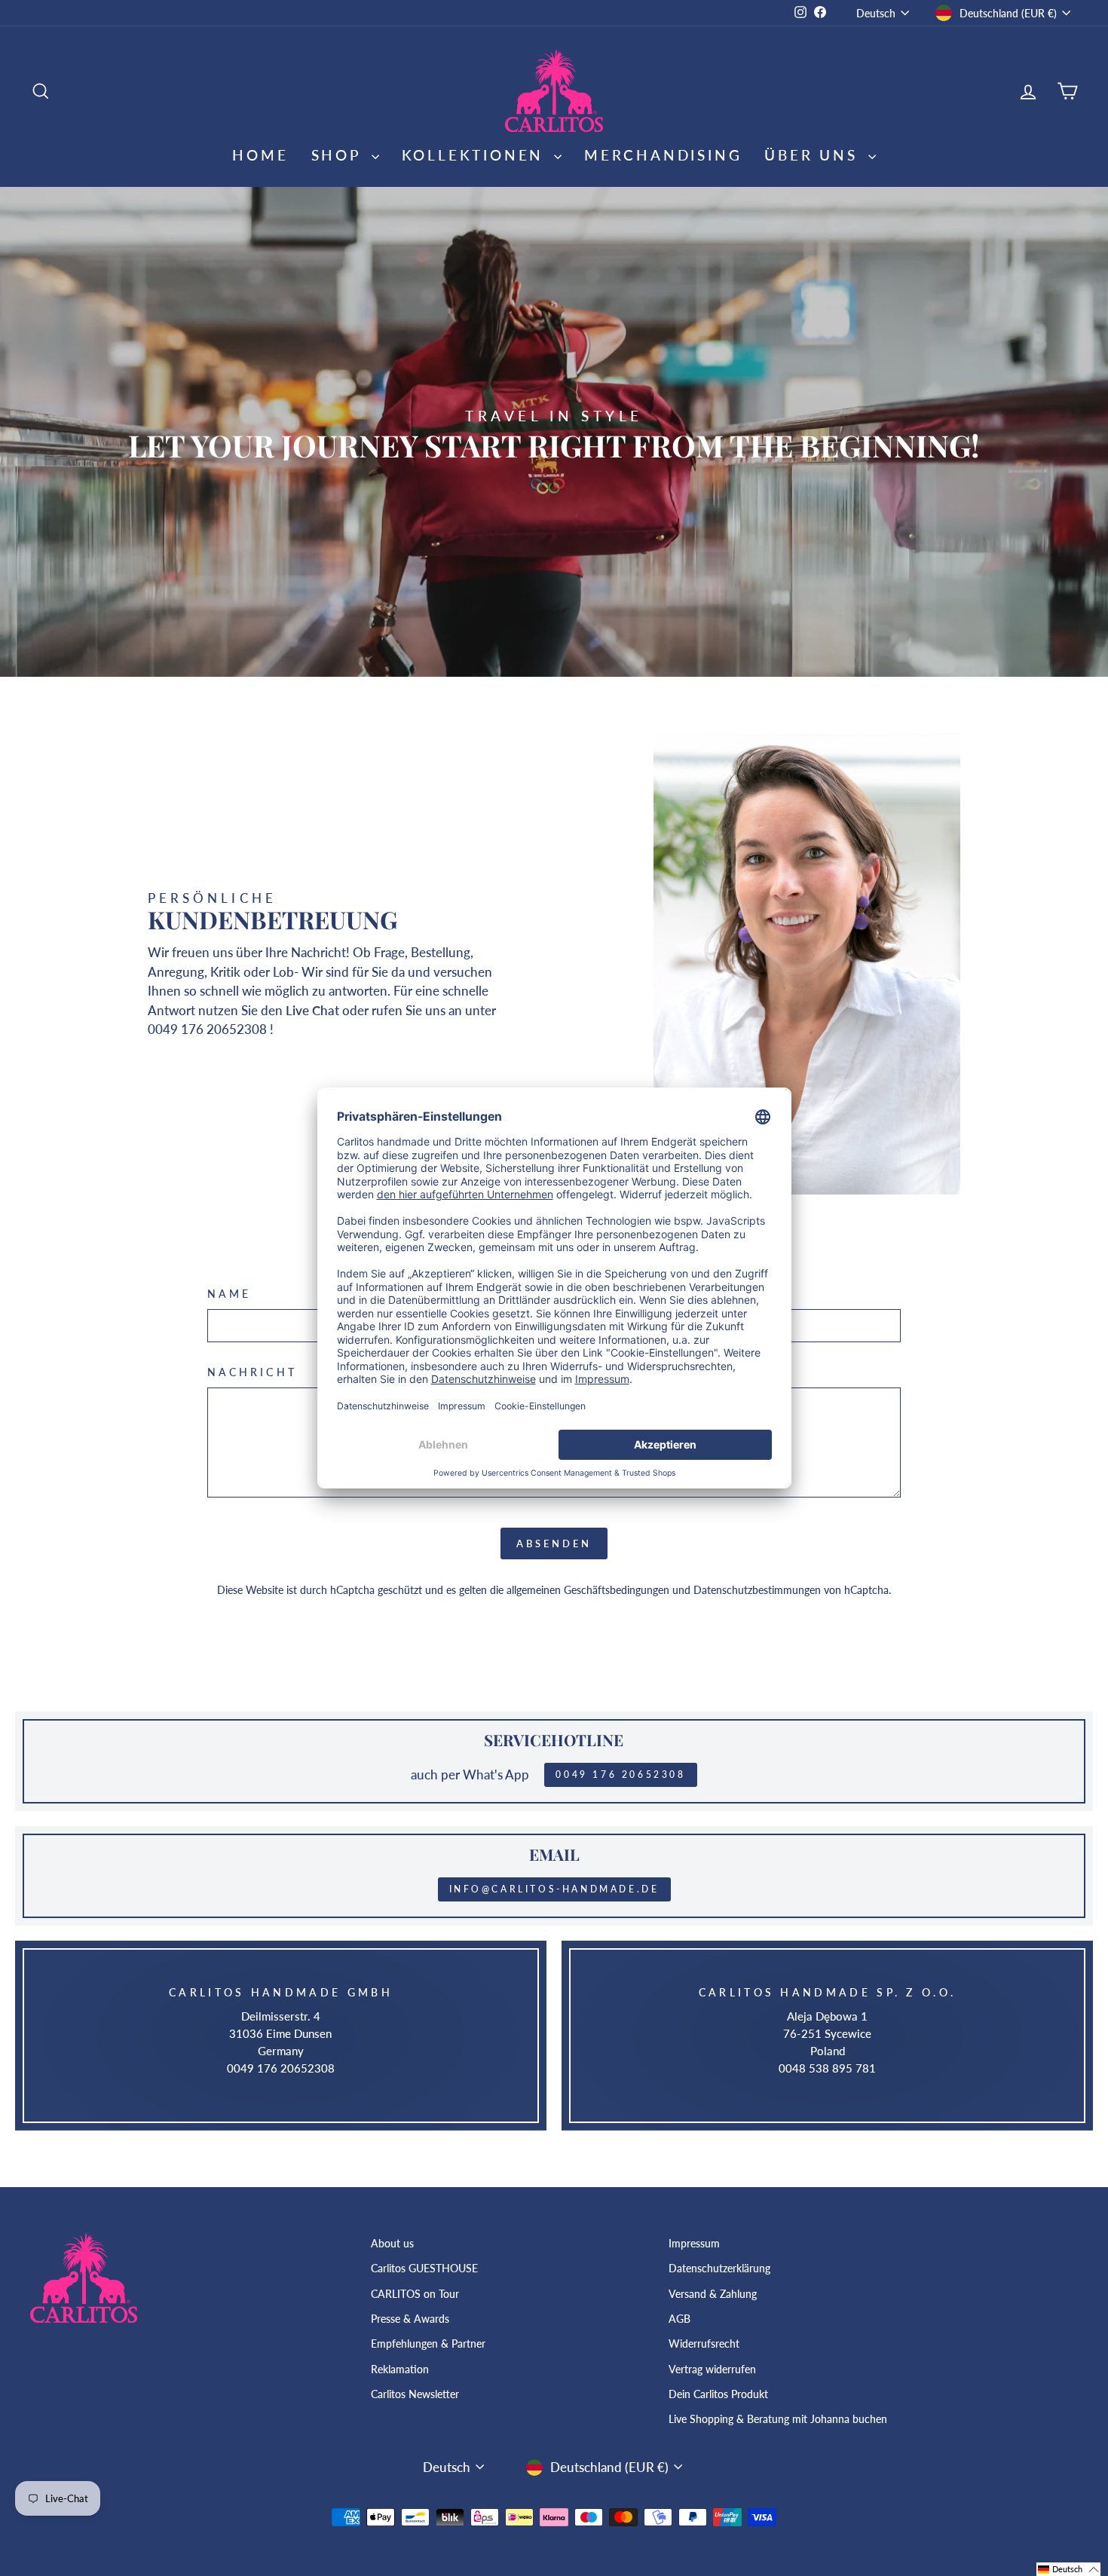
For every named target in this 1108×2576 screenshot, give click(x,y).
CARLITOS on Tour (415, 2294)
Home (260, 155)
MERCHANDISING (663, 155)
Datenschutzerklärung (719, 2268)
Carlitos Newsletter (415, 2394)
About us (392, 2243)
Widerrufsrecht (704, 2343)
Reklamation (400, 2369)
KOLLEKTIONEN (476, 155)
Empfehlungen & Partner (428, 2343)
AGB (679, 2319)
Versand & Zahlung (713, 2294)
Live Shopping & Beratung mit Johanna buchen (778, 2419)
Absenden (554, 1543)
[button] (1068, 2569)
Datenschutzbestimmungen (757, 1590)
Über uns (814, 155)
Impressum (694, 2243)
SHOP (340, 155)
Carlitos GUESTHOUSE (424, 2268)
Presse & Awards (410, 2319)
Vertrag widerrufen (712, 2369)
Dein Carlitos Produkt (718, 2394)
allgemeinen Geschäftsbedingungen (588, 1590)
